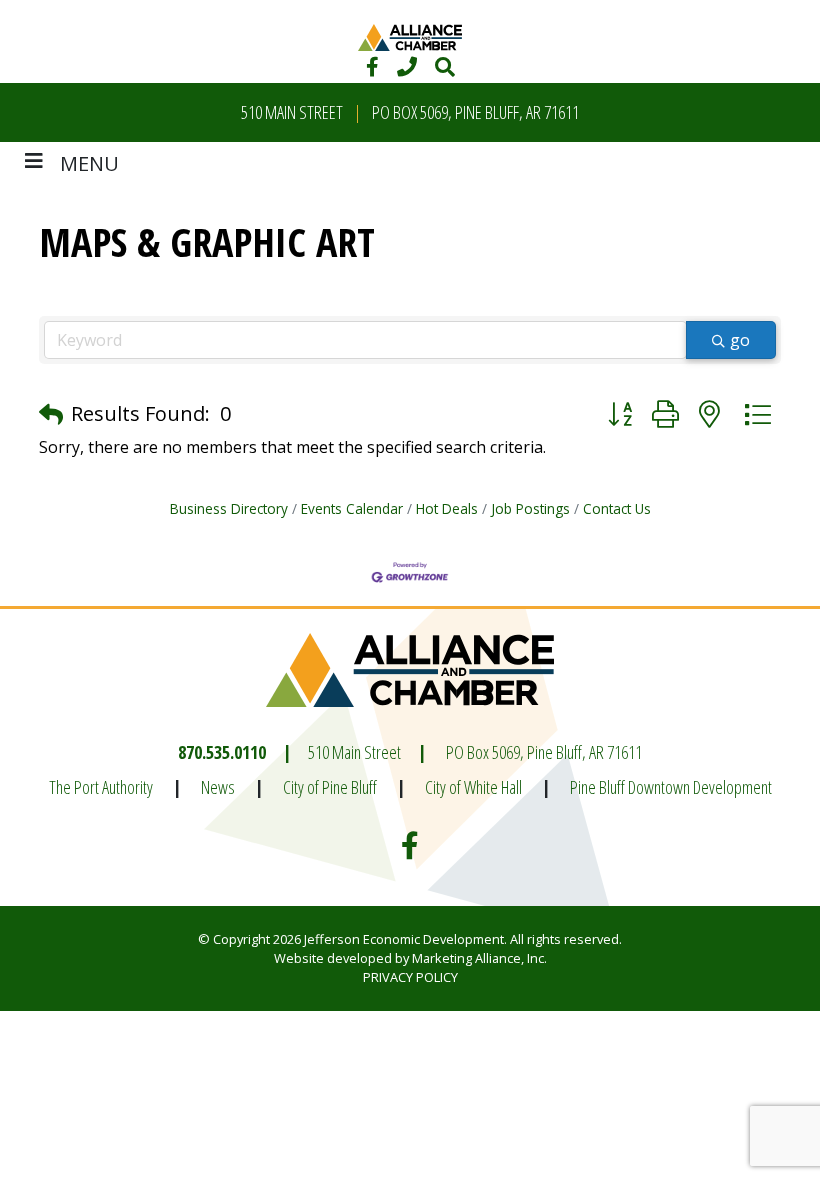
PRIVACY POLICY (410, 977)
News (218, 787)
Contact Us (617, 508)
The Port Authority (101, 787)
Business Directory (229, 508)
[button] (51, 414)
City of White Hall (473, 787)
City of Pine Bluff (330, 787)
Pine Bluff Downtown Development (671, 787)
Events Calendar (352, 508)
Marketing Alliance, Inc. (479, 958)
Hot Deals (447, 508)
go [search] (740, 340)
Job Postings (530, 508)
